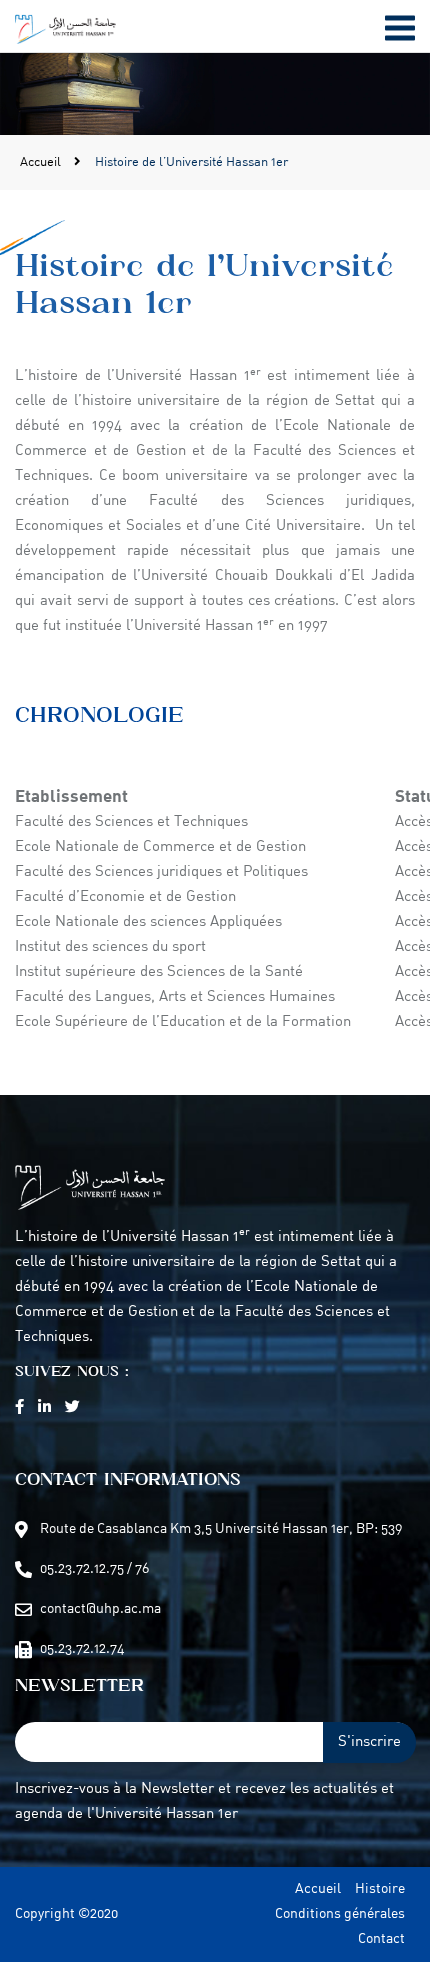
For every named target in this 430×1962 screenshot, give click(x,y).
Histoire (380, 1889)
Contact (381, 1939)
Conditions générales (340, 1914)
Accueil (42, 162)
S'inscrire (369, 1742)
